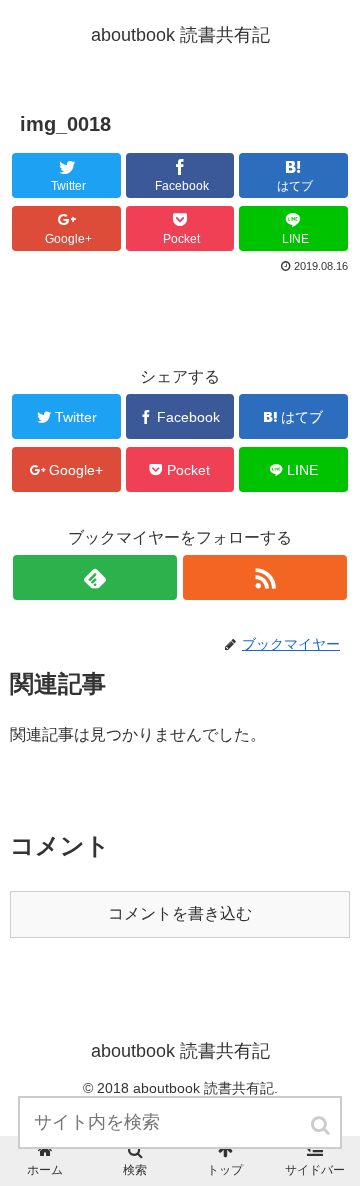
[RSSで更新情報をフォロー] (264, 577)
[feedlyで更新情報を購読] (94, 577)
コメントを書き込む (180, 913)
